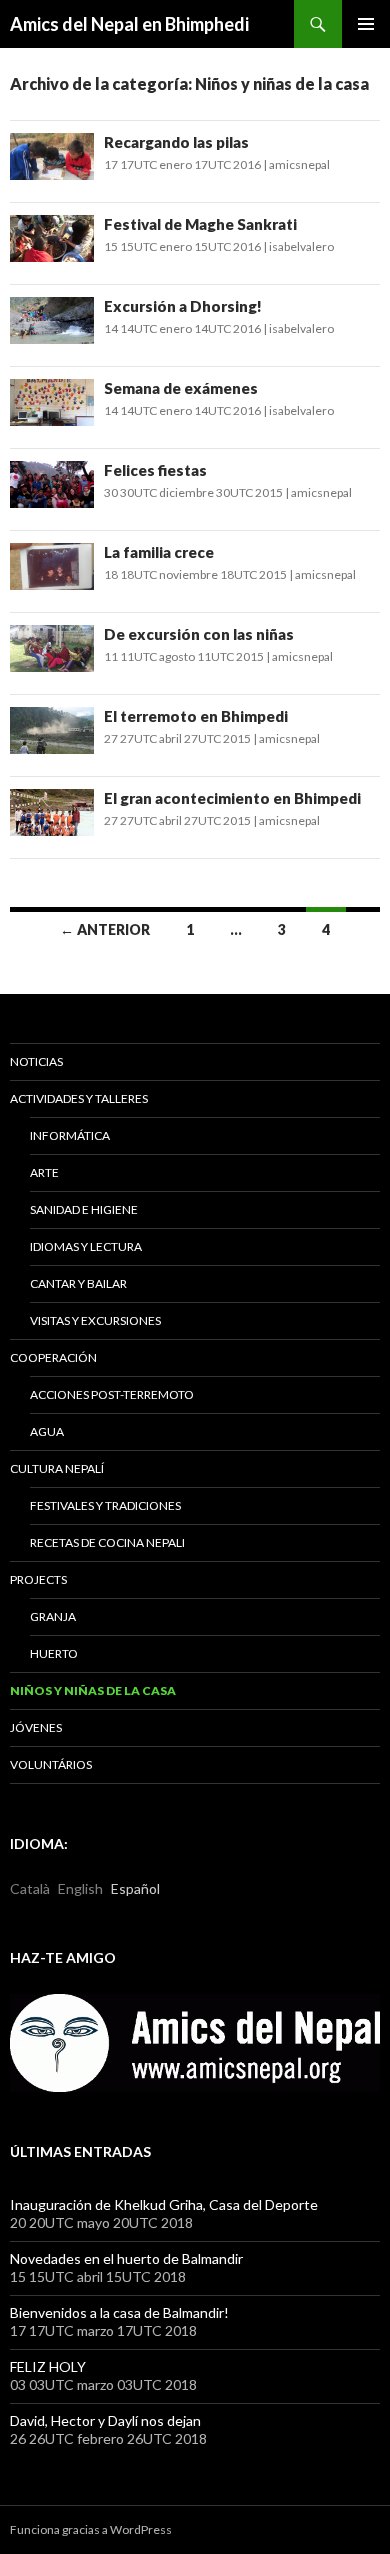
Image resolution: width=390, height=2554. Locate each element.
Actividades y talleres (79, 1098)
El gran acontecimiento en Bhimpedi (232, 798)
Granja (53, 1616)
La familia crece (159, 552)
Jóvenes (36, 1727)
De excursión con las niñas (199, 634)
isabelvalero (301, 246)
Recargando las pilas (176, 142)
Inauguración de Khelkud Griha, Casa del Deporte (164, 2204)
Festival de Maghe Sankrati (200, 224)
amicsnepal (299, 164)
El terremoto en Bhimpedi (196, 716)
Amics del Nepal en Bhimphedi (129, 24)
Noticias (36, 1061)
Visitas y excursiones (95, 1320)
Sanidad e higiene (84, 1209)
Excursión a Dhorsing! (183, 306)
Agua (47, 1431)
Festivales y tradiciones (105, 1505)
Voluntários (51, 1764)
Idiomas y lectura (86, 1246)
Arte (44, 1172)
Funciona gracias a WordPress (91, 2529)
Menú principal (366, 24)
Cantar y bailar (78, 1283)
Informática (70, 1135)
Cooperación (53, 1357)
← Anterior (105, 929)
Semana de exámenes (181, 388)
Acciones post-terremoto (112, 1394)
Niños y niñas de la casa (93, 1690)
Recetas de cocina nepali (107, 1542)
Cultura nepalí (57, 1468)
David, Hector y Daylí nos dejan (105, 2420)
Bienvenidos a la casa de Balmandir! (119, 2312)
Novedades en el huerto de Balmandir (126, 2258)
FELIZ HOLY (48, 2366)
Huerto (54, 1653)
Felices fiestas (155, 470)
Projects (38, 1579)
